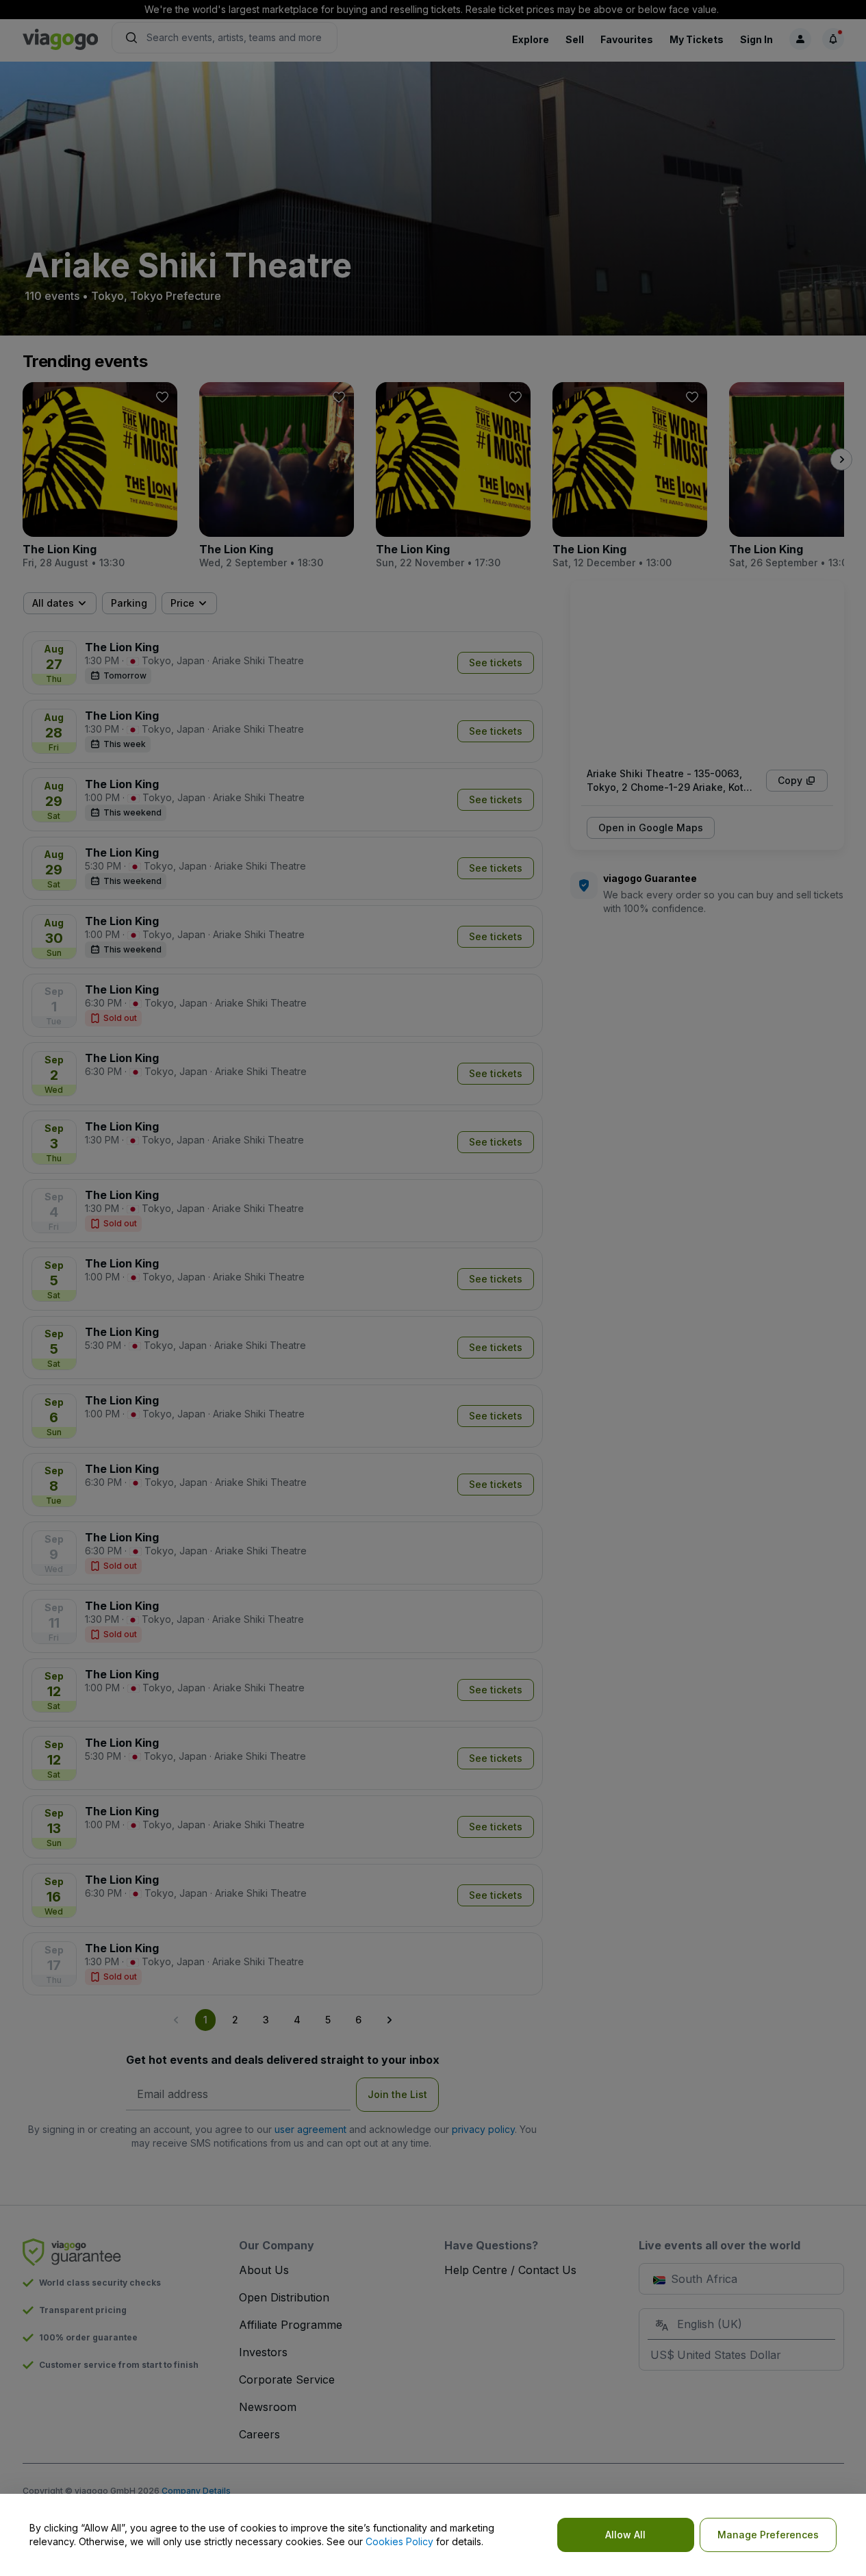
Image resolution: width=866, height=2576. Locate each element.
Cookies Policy (399, 2541)
